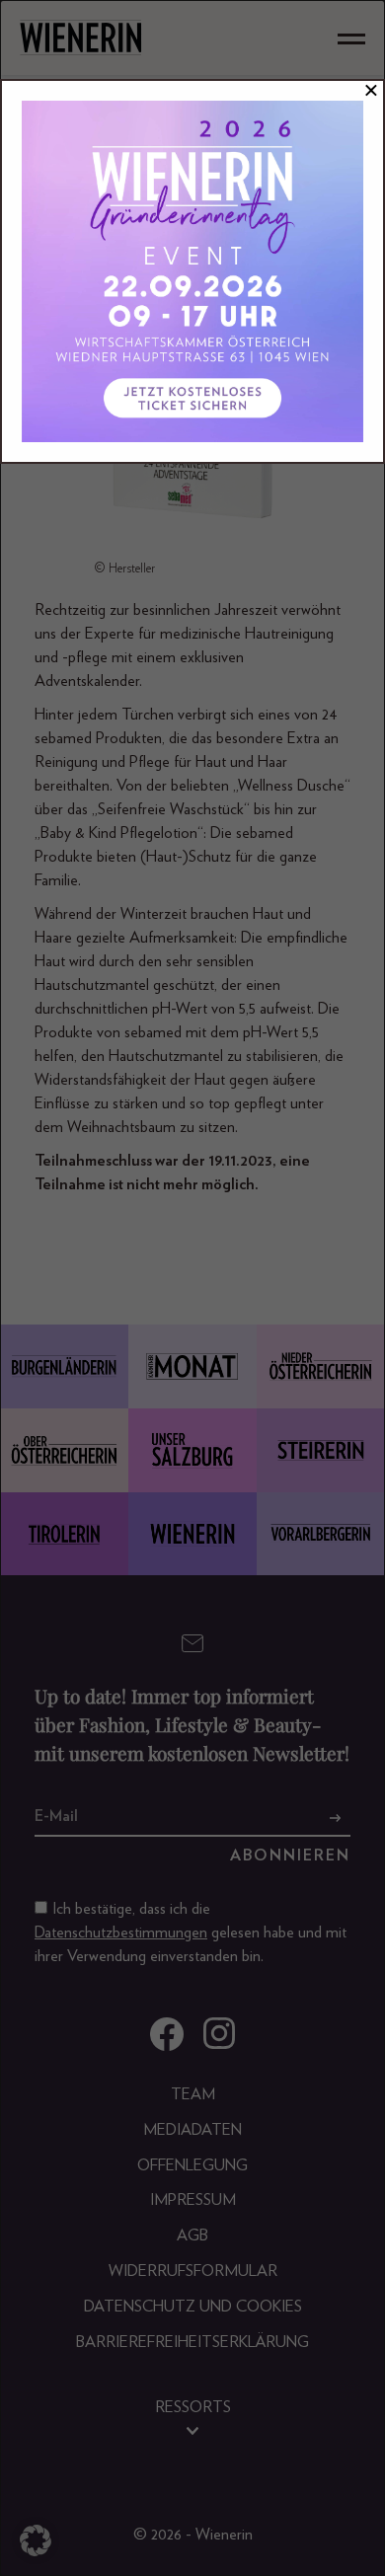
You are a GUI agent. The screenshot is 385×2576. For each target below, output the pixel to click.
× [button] (371, 91)
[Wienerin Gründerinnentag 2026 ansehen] (192, 271)
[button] (36, 2540)
